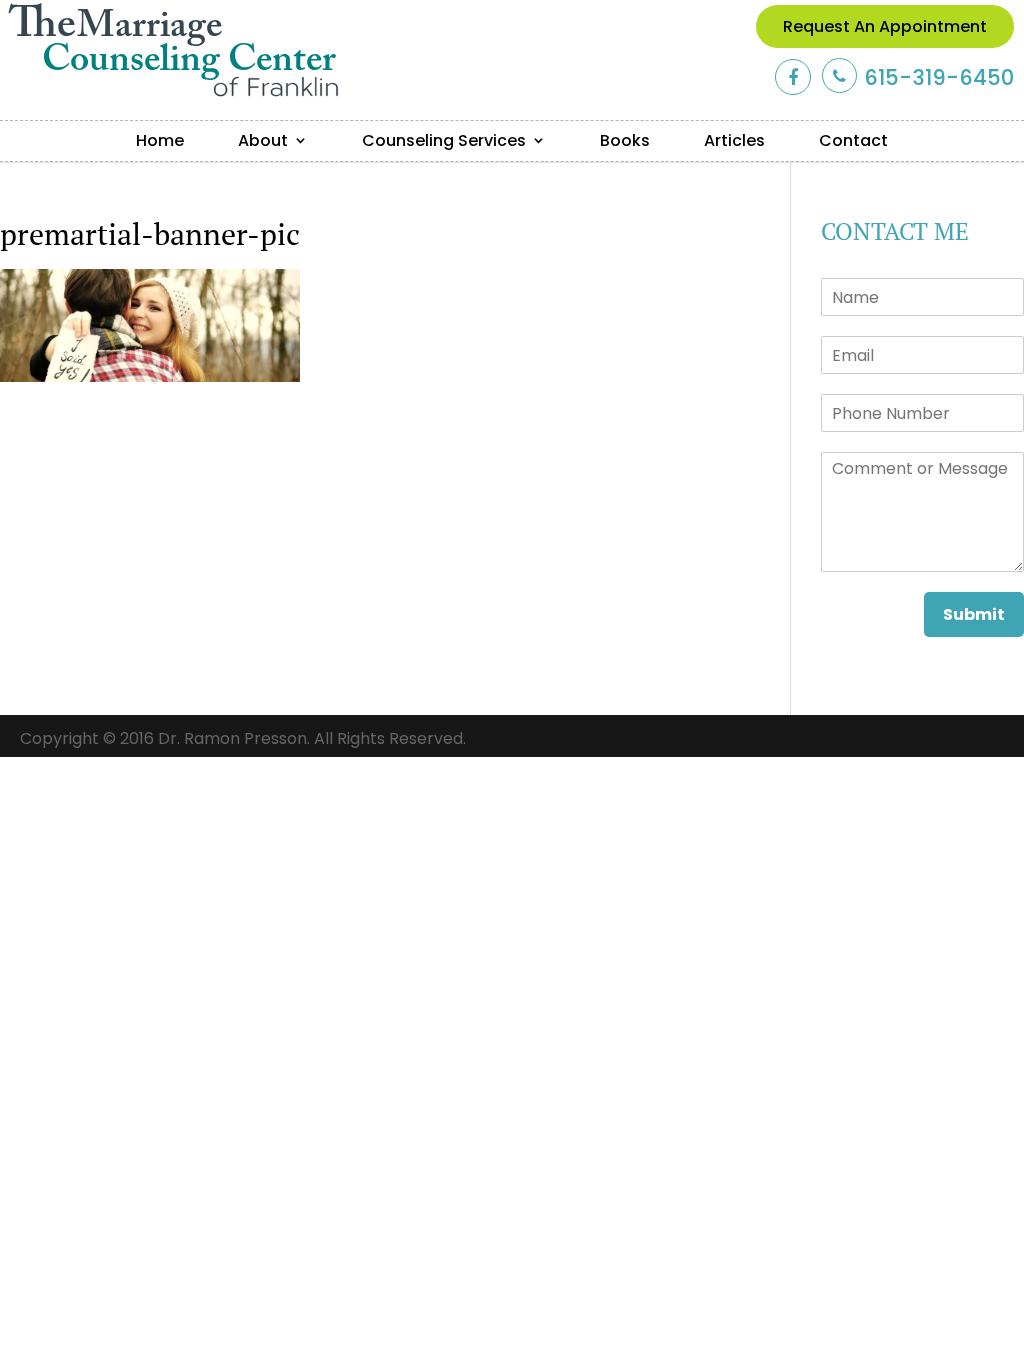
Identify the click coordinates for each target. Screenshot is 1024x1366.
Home (160, 140)
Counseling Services (444, 140)
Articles (734, 140)
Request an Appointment (885, 26)
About (263, 140)
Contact (853, 140)
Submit (974, 614)
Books (625, 140)
